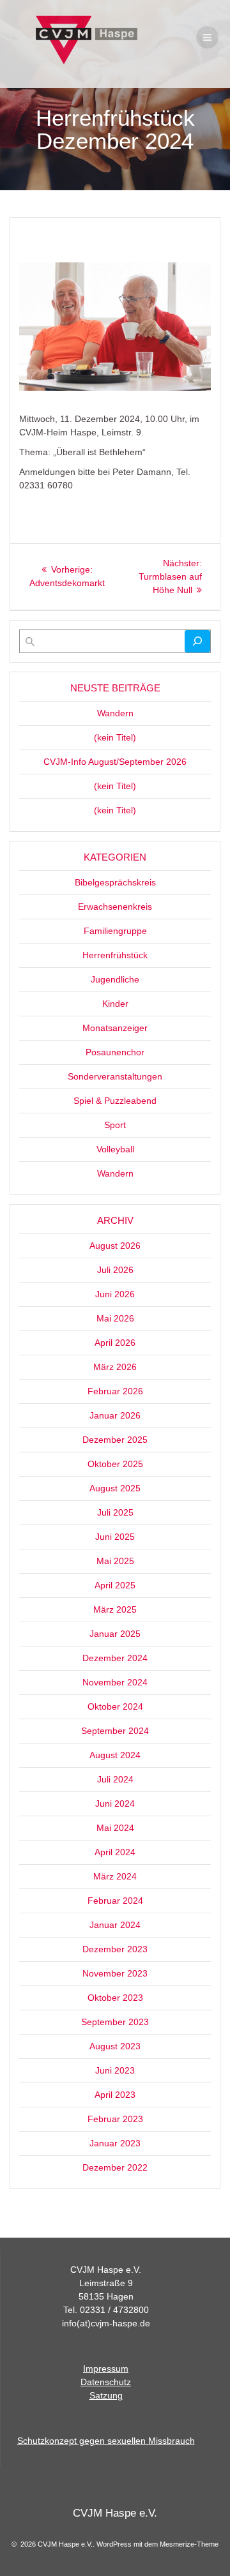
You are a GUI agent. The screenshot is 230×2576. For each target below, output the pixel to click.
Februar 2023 (115, 2119)
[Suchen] (197, 641)
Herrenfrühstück (115, 955)
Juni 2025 (115, 1537)
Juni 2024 (115, 1804)
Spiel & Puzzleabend (115, 1101)
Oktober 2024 (115, 1706)
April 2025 (115, 1585)
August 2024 (115, 1755)
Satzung (106, 2395)
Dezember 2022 (115, 2167)
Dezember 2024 (115, 1658)
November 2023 (115, 1973)
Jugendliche (115, 979)
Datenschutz (106, 2382)
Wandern (115, 713)
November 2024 (115, 1682)
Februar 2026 (115, 1391)
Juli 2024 (115, 1779)
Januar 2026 (115, 1415)
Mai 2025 (115, 1561)
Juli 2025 (115, 1512)
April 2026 (115, 1343)
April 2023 (115, 2095)
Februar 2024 (115, 1901)
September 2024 (115, 1731)
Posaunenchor (115, 1052)
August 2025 (115, 1488)
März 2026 (115, 1367)
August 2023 (115, 2046)
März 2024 (115, 1876)
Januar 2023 (115, 2143)
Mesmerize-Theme (189, 2544)
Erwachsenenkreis (115, 907)
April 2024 (115, 1852)
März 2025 (115, 1609)
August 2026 (115, 1246)
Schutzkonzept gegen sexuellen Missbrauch (106, 2441)
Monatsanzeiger (115, 1028)
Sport (115, 1125)
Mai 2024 (115, 1828)
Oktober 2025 (115, 1464)
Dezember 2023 (115, 1949)
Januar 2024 (115, 1925)
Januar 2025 (115, 1634)
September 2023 (115, 2022)
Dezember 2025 (115, 1440)
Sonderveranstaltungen (115, 1076)
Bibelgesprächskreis (115, 882)
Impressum (106, 2369)
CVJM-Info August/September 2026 (115, 762)
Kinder (115, 1004)
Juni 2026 (115, 1294)
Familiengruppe (115, 931)
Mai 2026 (115, 1318)
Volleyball (115, 1149)
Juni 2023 (115, 2070)
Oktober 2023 (115, 1998)
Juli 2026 (115, 1270)
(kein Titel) (115, 737)
